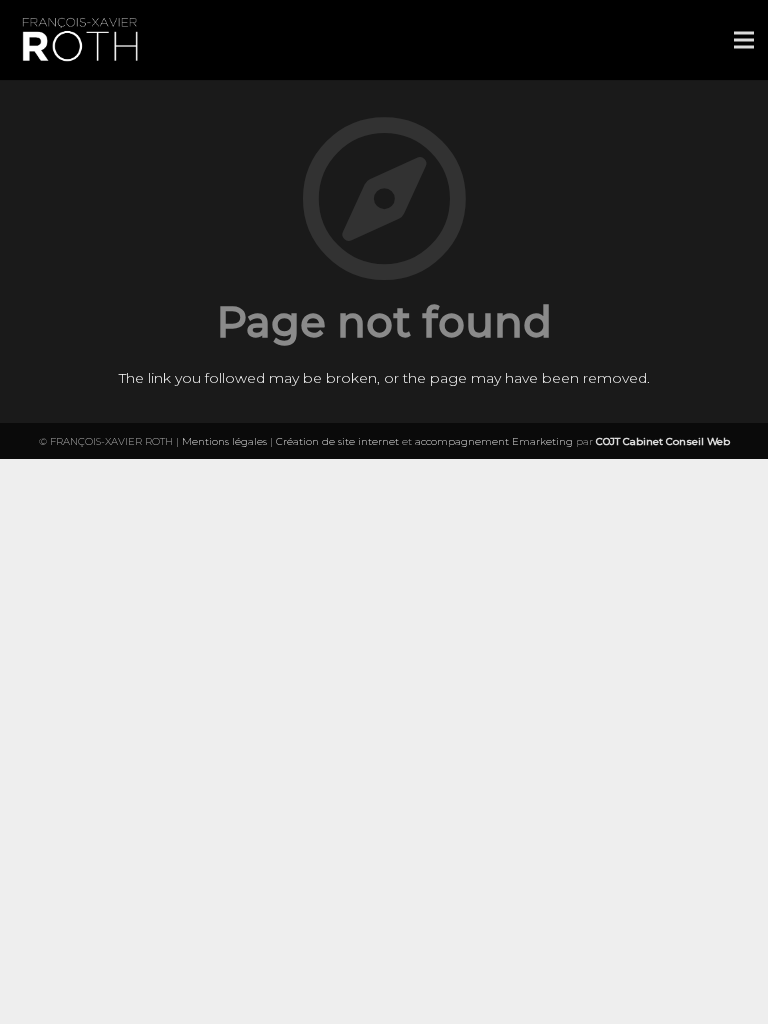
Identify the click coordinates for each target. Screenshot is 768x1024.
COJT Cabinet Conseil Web (663, 441)
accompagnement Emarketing (494, 441)
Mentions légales (224, 441)
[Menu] (744, 40)
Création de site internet (337, 441)
